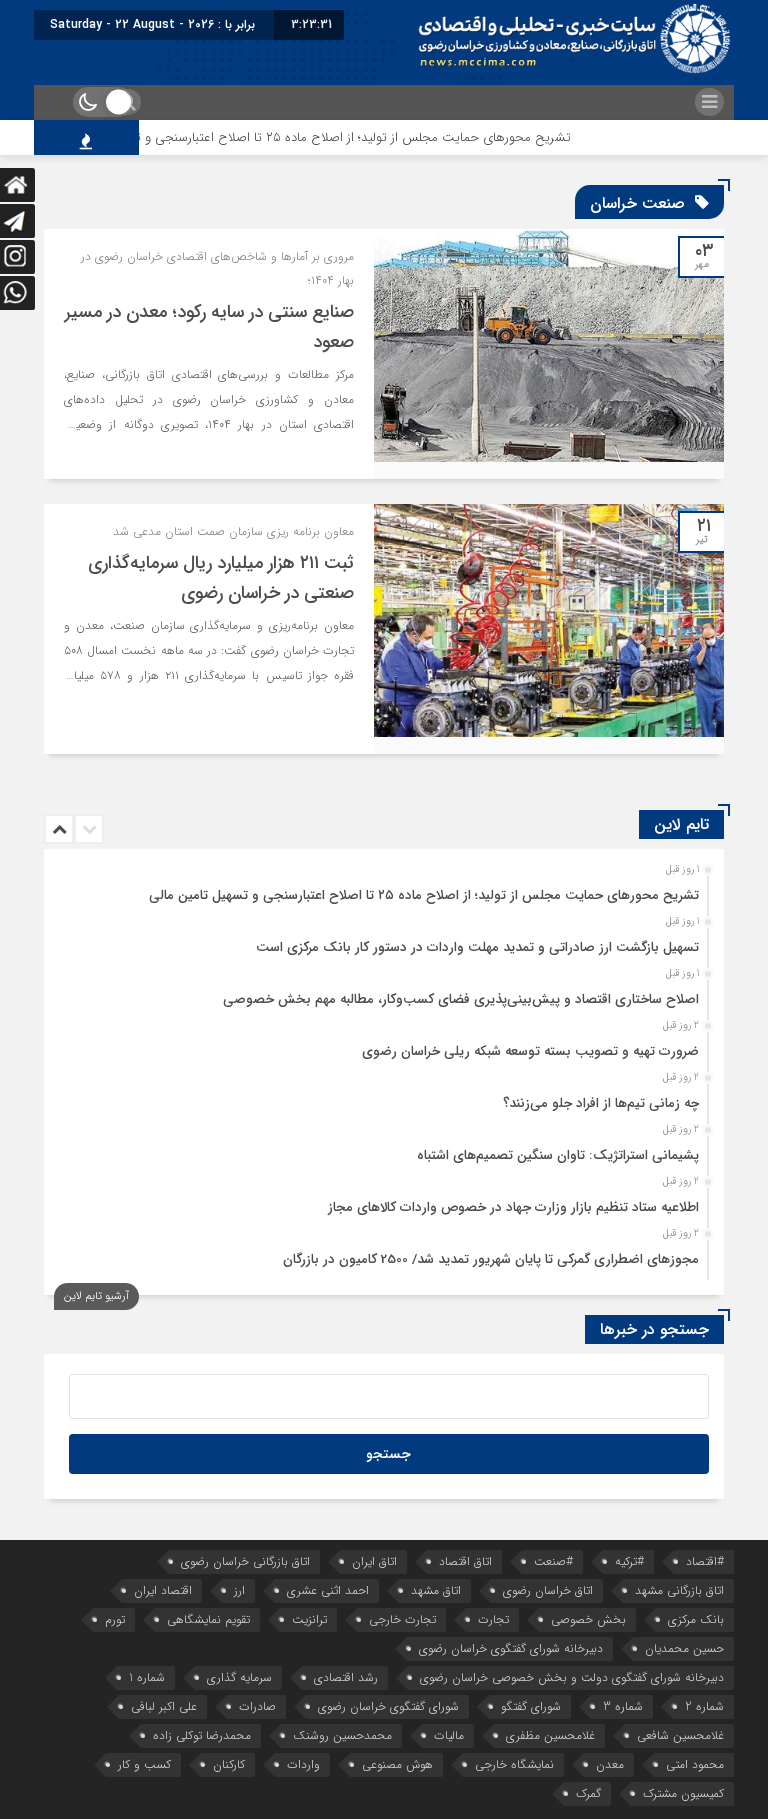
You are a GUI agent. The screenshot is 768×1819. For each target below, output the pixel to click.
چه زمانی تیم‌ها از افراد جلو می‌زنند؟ (601, 1103)
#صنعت (553, 1561)
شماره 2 (704, 1706)
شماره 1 (147, 1677)
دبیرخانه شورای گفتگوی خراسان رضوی (511, 1648)
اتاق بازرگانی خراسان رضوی (245, 1561)
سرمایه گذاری (239, 1677)
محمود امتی (695, 1764)
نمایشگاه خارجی (514, 1764)
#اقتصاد (705, 1561)
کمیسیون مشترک (683, 1793)
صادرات (257, 1706)
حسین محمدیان (684, 1648)
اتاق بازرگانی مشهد (679, 1590)
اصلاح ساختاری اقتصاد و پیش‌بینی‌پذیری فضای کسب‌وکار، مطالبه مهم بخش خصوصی (461, 999)
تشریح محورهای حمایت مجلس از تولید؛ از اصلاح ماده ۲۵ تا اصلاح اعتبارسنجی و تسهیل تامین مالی (342, 137)
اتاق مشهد (436, 1590)
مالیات (449, 1735)
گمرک (588, 1793)
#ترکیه (629, 1561)
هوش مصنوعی (397, 1764)
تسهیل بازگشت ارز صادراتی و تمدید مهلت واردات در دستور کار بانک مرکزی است (477, 947)
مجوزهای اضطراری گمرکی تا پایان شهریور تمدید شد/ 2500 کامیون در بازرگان (491, 1259)
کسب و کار (144, 1764)
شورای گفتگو (531, 1706)
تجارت (493, 1619)
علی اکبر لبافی (164, 1706)
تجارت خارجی (402, 1619)
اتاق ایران (374, 1561)
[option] (381, 890)
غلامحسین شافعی (680, 1735)
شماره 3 (623, 1706)
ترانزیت (309, 1619)
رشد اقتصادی (346, 1677)
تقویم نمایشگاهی (208, 1619)
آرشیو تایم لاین (96, 1296)
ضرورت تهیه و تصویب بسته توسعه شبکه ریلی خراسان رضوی (530, 1051)
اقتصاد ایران (163, 1590)
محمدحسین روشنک (342, 1735)
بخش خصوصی (588, 1619)
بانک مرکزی (696, 1619)
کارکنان (229, 1764)
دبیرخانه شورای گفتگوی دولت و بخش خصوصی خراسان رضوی (572, 1677)
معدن (610, 1764)
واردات (303, 1764)
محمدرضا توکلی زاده (202, 1735)
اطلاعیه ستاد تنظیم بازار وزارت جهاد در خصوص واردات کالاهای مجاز (513, 1207)
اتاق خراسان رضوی (548, 1590)
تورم (115, 1619)
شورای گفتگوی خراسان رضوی (388, 1706)
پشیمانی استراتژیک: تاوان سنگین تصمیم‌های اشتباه (558, 1155)
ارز (239, 1590)
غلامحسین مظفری (550, 1735)
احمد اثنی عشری (328, 1590)
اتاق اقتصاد (465, 1561)
